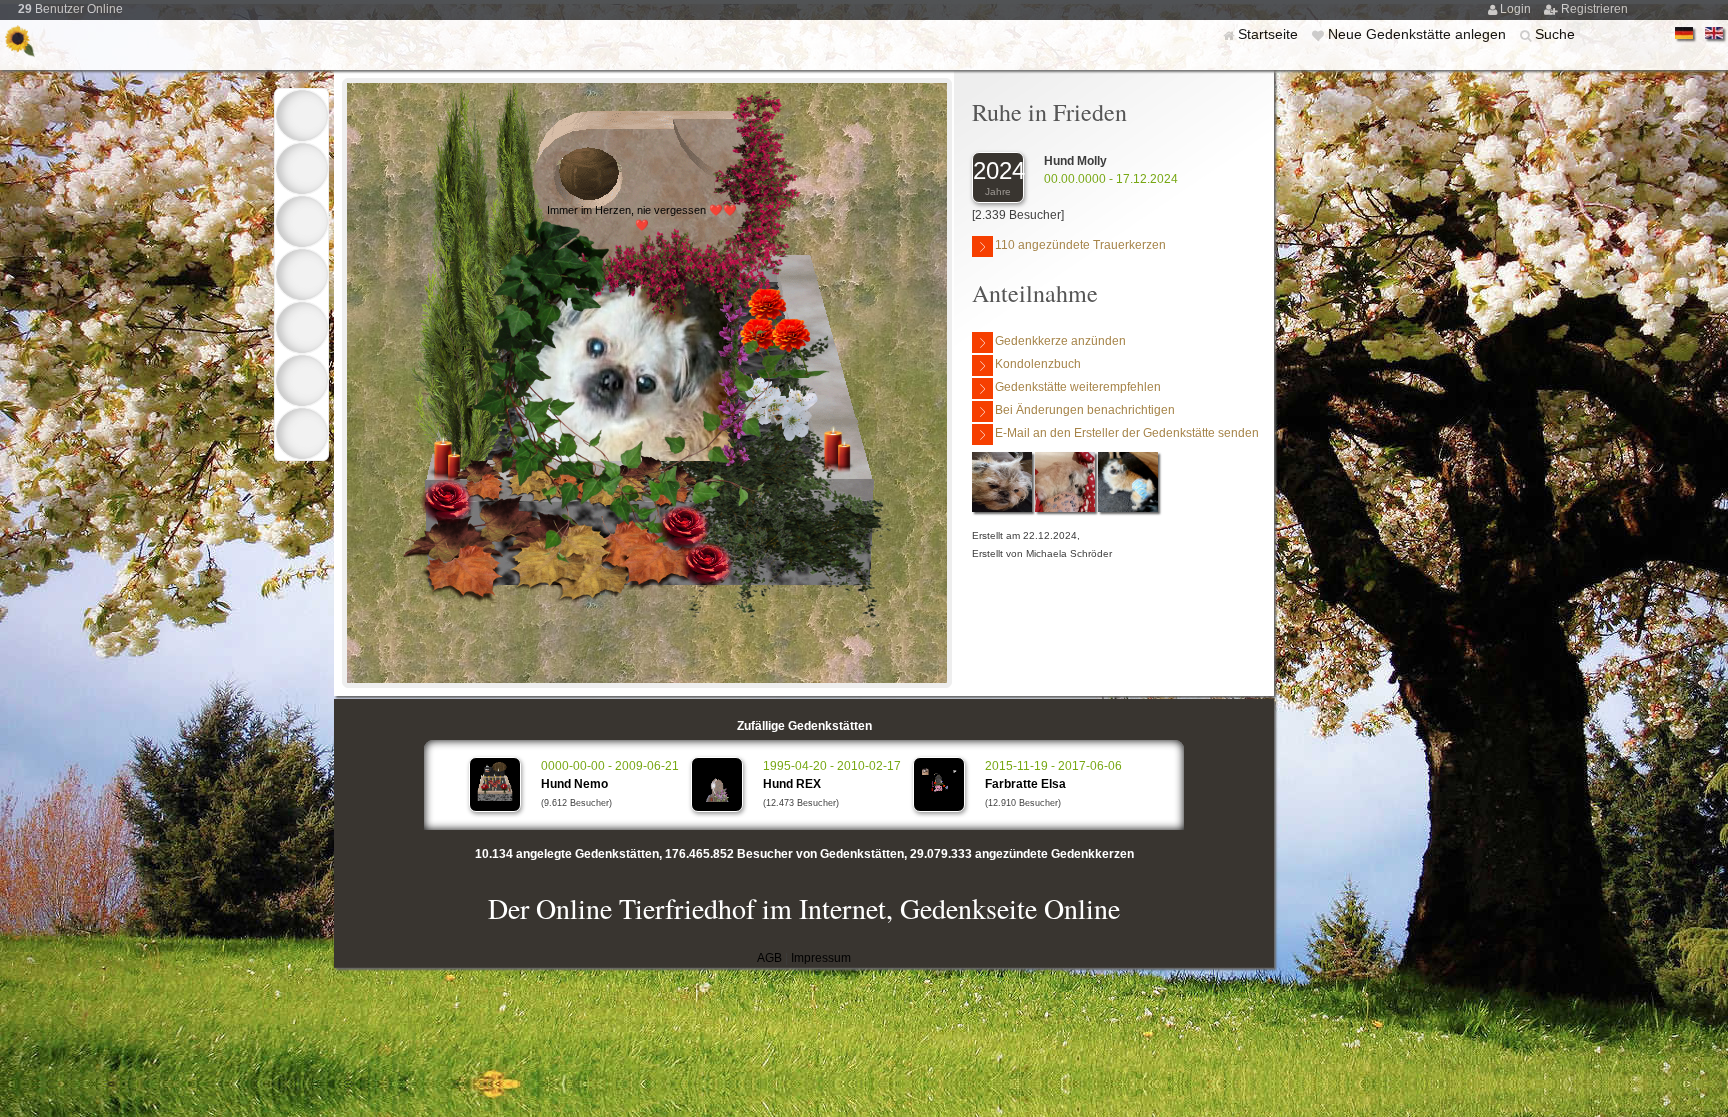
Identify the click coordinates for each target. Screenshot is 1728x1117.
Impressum (821, 958)
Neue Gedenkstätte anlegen (1419, 34)
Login (1517, 9)
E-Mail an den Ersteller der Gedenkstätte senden (1127, 433)
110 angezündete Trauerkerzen (1080, 245)
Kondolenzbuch (1038, 364)
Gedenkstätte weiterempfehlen (1078, 387)
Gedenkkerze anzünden (1060, 341)
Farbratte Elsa (1025, 784)
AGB (769, 958)
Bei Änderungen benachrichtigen (1085, 410)
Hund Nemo (574, 784)
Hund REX (792, 784)
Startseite (1270, 34)
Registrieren (1594, 9)
